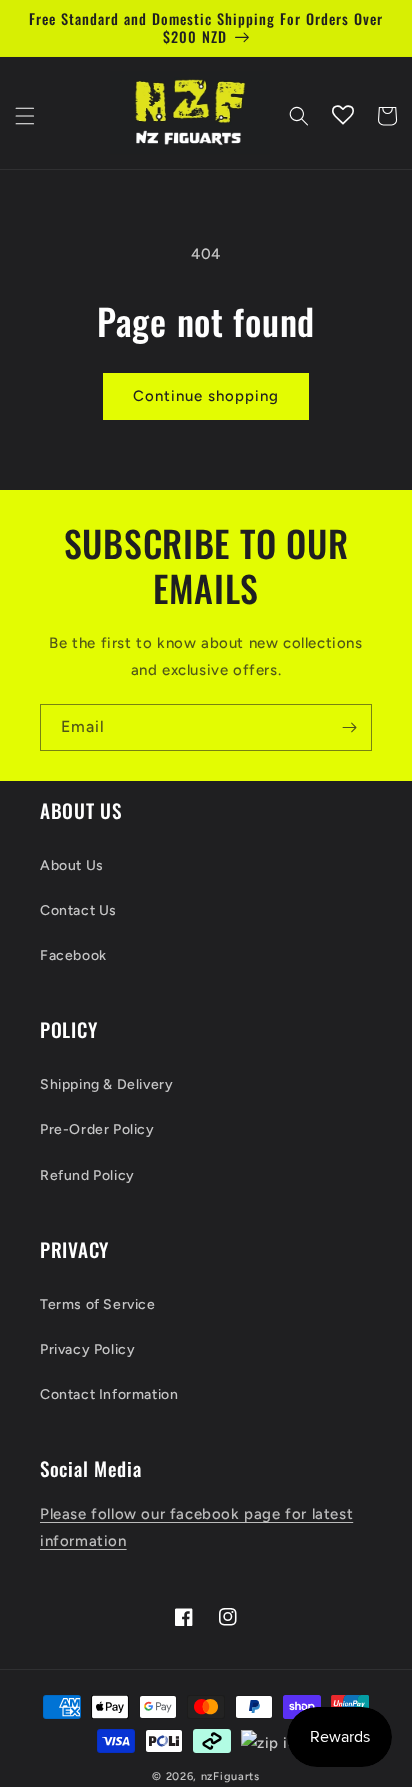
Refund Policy (87, 1175)
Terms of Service (98, 1304)
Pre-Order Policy (97, 1129)
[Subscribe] (349, 727)
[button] (25, 116)
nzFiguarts (230, 1776)
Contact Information (109, 1394)
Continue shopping (206, 396)
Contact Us (78, 910)
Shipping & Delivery (106, 1084)
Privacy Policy (87, 1349)
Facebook (73, 955)
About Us (72, 865)
